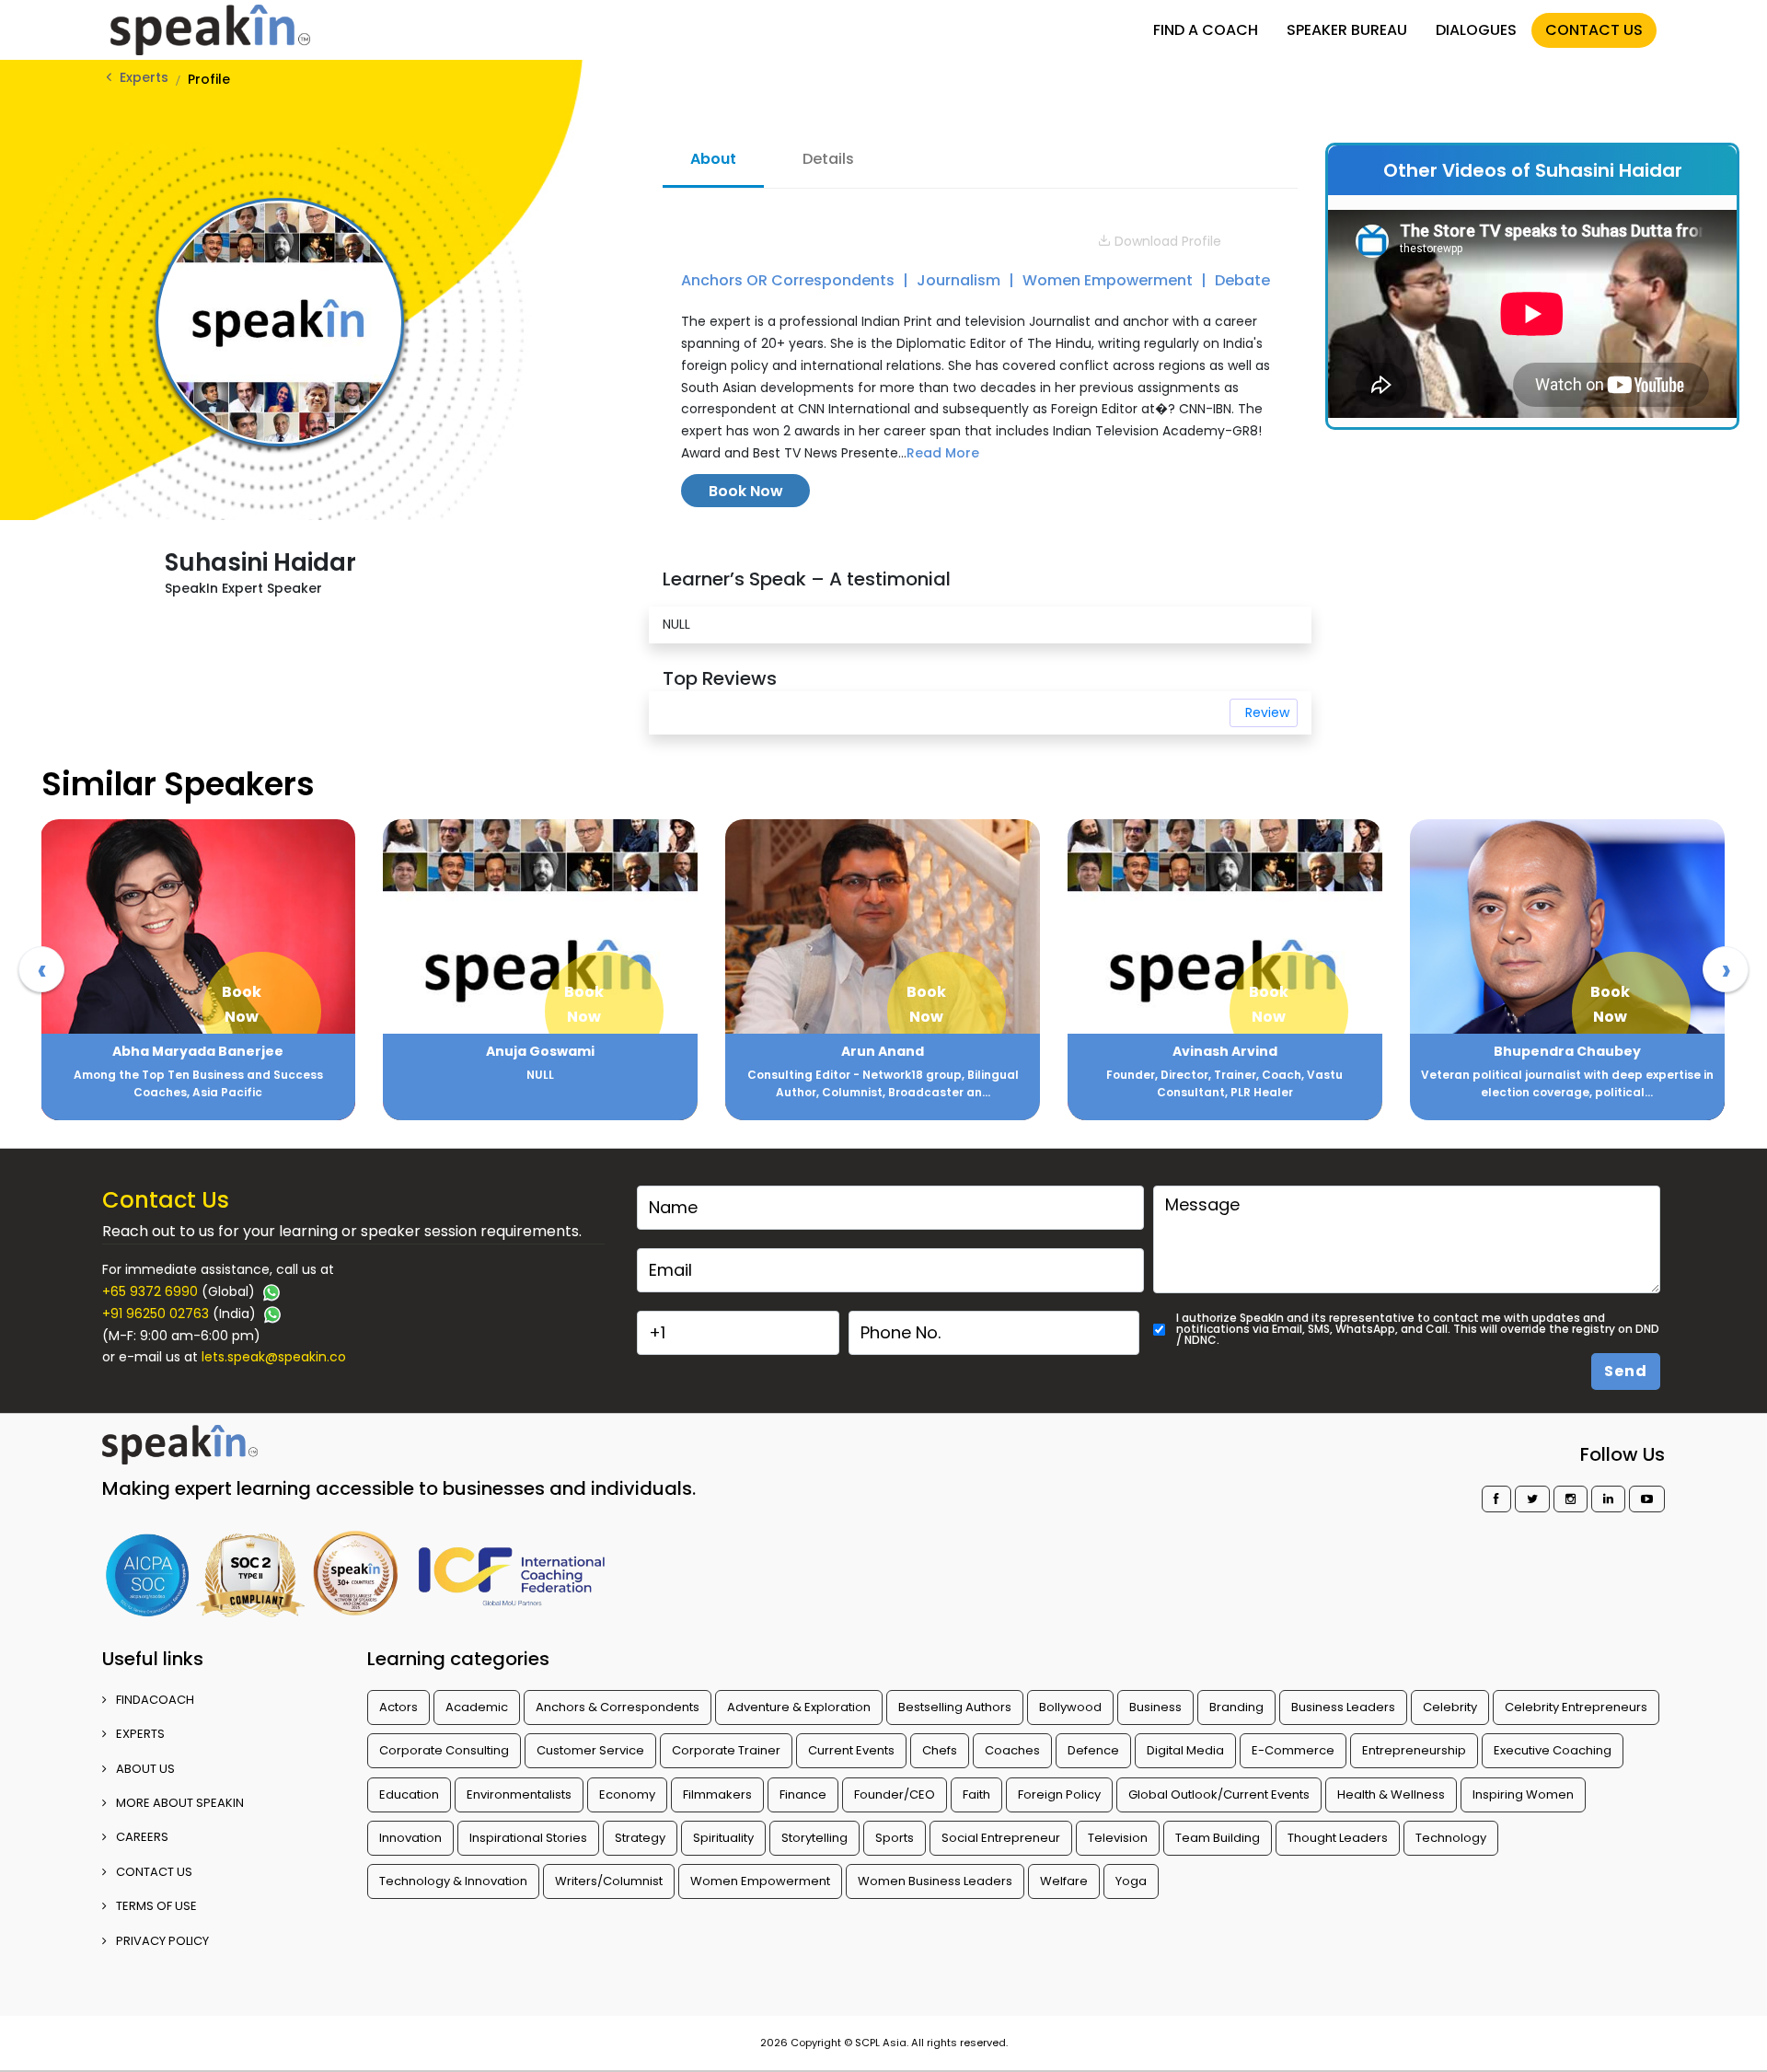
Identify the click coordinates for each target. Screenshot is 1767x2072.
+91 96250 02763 (156, 1314)
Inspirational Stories (528, 1838)
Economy (627, 1794)
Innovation (410, 1838)
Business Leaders (1343, 1707)
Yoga (1131, 1881)
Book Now (746, 491)
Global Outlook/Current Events (1219, 1794)
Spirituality (723, 1838)
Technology (1451, 1838)
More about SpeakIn (180, 1803)
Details (828, 159)
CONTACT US (1594, 30)
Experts (144, 77)
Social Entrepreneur (1001, 1838)
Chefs (940, 1750)
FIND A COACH (1206, 30)
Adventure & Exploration (799, 1707)
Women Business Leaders (935, 1881)
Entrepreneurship (1414, 1750)
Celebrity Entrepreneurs (1576, 1707)
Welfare (1064, 1881)
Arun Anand (883, 1051)
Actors (398, 1707)
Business (1155, 1707)
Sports (895, 1838)
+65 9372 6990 (150, 1291)
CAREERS (142, 1837)
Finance (803, 1794)
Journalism (960, 280)
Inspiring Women (1523, 1794)
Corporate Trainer (726, 1750)
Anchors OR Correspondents (790, 280)
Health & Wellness (1391, 1794)
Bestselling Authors (955, 1707)
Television (1118, 1838)
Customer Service (590, 1750)
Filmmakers (717, 1794)
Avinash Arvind (1225, 1051)
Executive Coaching (1553, 1750)
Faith (976, 1794)
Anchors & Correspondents (618, 1707)
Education (409, 1794)
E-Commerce (1293, 1750)
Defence (1093, 1750)
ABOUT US (145, 1769)
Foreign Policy (1059, 1794)
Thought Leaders (1338, 1838)
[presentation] (41, 969)
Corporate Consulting (444, 1750)
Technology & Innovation (453, 1881)
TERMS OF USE (156, 1906)
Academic (477, 1707)
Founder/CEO (895, 1794)
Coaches (1012, 1750)
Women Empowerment (1109, 280)
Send (1626, 1371)
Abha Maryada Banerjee (198, 1051)
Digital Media (1185, 1750)
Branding (1236, 1707)
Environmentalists (519, 1794)
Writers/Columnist (609, 1881)
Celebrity (1450, 1707)
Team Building (1218, 1838)
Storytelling (814, 1838)
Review (1267, 712)
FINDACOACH (155, 1700)
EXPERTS (140, 1734)
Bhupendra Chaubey (1567, 1051)
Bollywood (1070, 1707)
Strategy (640, 1838)
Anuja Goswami (540, 1051)
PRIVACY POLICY (162, 1941)
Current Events (851, 1750)
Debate (1242, 280)
